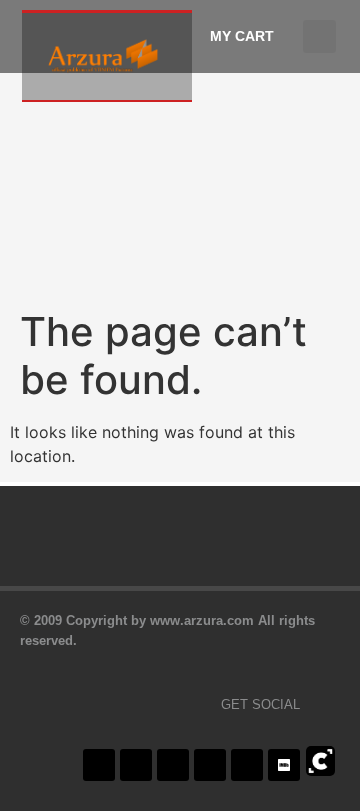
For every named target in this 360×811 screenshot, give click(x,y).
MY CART (242, 36)
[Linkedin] (247, 765)
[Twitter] (136, 765)
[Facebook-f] (99, 765)
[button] (319, 36)
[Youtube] (210, 765)
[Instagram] (173, 765)
